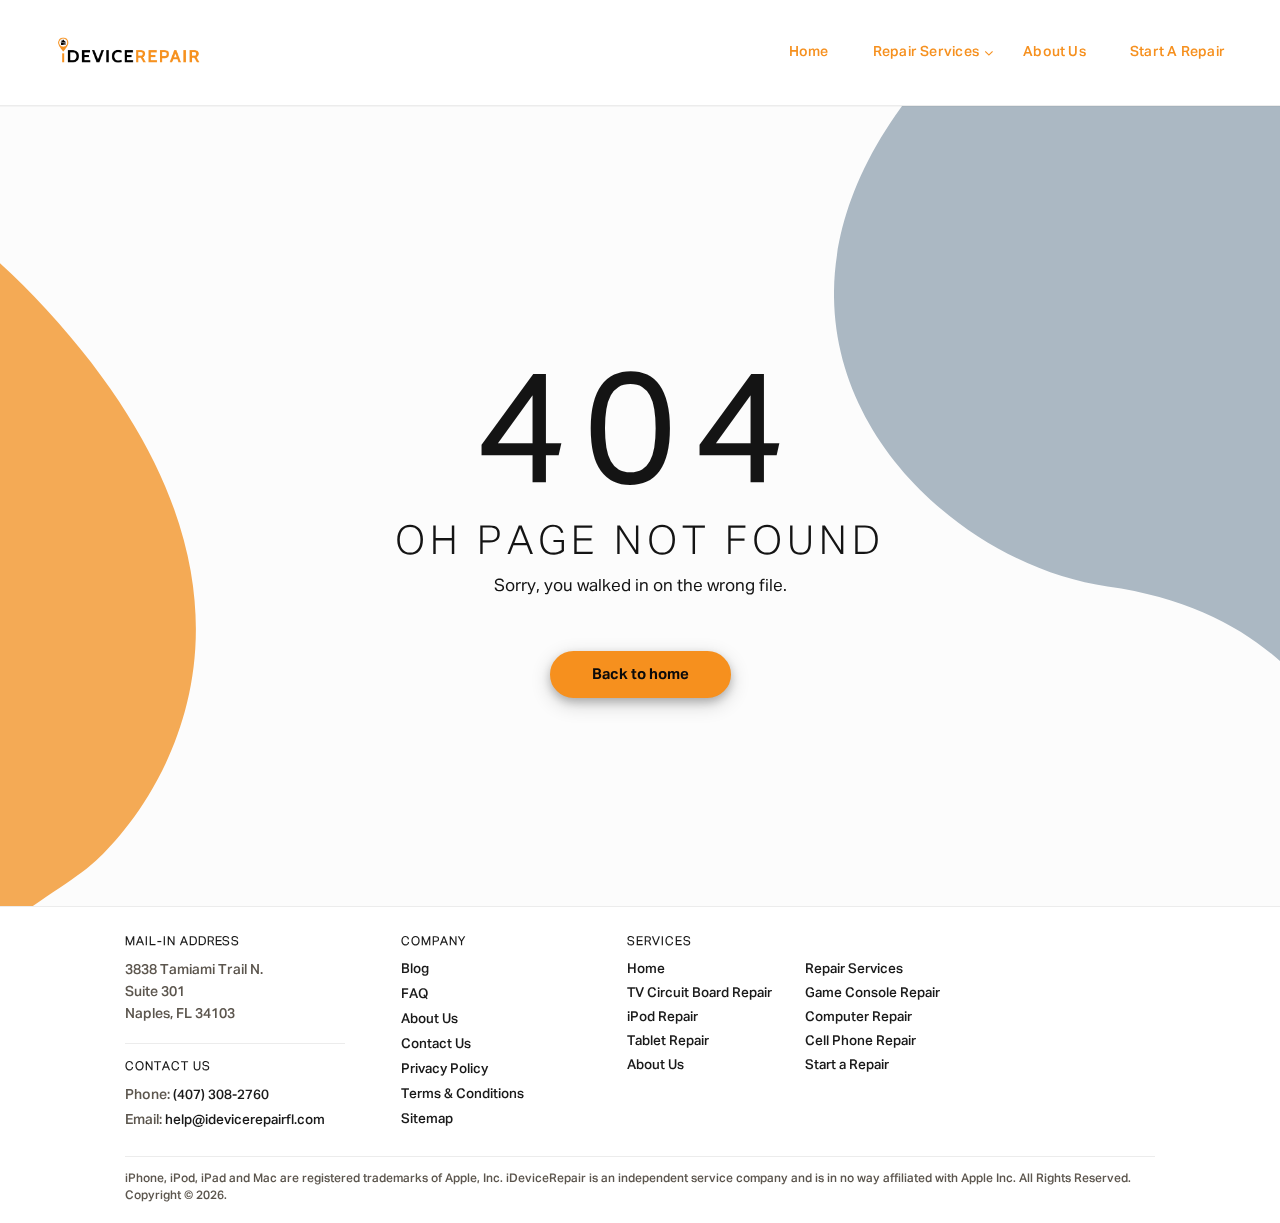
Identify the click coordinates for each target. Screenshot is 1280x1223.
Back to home (640, 674)
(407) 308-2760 (221, 1095)
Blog (415, 969)
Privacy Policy (444, 1069)
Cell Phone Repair (860, 1041)
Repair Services (926, 52)
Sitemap (427, 1119)
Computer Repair (858, 1017)
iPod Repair (662, 1017)
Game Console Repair (872, 993)
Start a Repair (1177, 52)
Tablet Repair (668, 1041)
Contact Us (436, 1044)
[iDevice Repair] (129, 52)
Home (809, 52)
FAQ (414, 994)
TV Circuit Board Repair (699, 993)
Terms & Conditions (462, 1094)
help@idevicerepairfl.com (245, 1120)
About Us (1054, 52)
